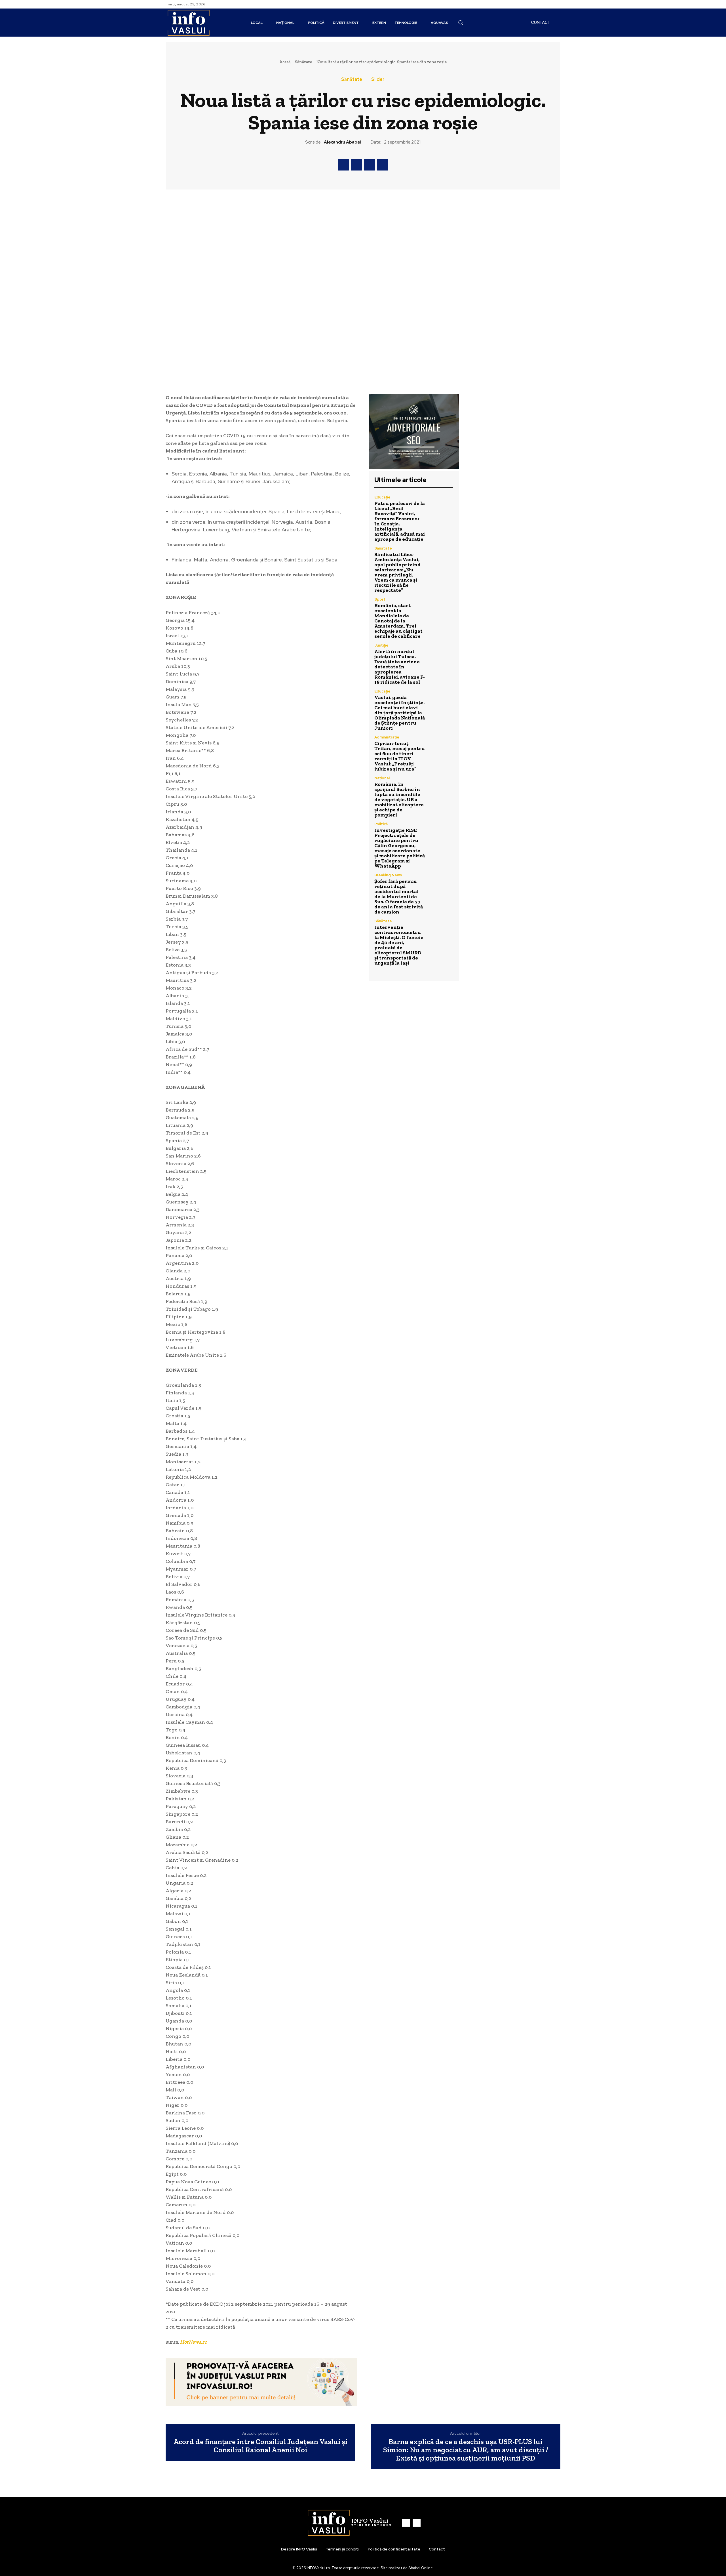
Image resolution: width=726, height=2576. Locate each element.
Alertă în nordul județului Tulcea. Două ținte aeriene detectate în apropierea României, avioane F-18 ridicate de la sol (400, 667)
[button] (461, 22)
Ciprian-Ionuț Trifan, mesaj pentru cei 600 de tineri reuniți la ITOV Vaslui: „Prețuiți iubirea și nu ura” (400, 756)
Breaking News (388, 875)
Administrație (387, 737)
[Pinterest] (370, 165)
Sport (380, 599)
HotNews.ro (194, 2342)
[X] (356, 165)
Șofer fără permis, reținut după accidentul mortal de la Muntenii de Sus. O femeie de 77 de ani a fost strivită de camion (399, 896)
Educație (382, 497)
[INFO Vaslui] (188, 23)
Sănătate (303, 62)
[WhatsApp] (383, 165)
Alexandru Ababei (343, 142)
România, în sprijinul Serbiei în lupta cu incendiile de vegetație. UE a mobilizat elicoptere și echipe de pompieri (399, 799)
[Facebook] (550, 4)
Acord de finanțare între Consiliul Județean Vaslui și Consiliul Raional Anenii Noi (260, 2446)
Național (382, 778)
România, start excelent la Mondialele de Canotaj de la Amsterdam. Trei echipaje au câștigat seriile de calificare (398, 621)
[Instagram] (557, 4)
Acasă (285, 62)
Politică (381, 824)
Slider (378, 79)
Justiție (381, 645)
